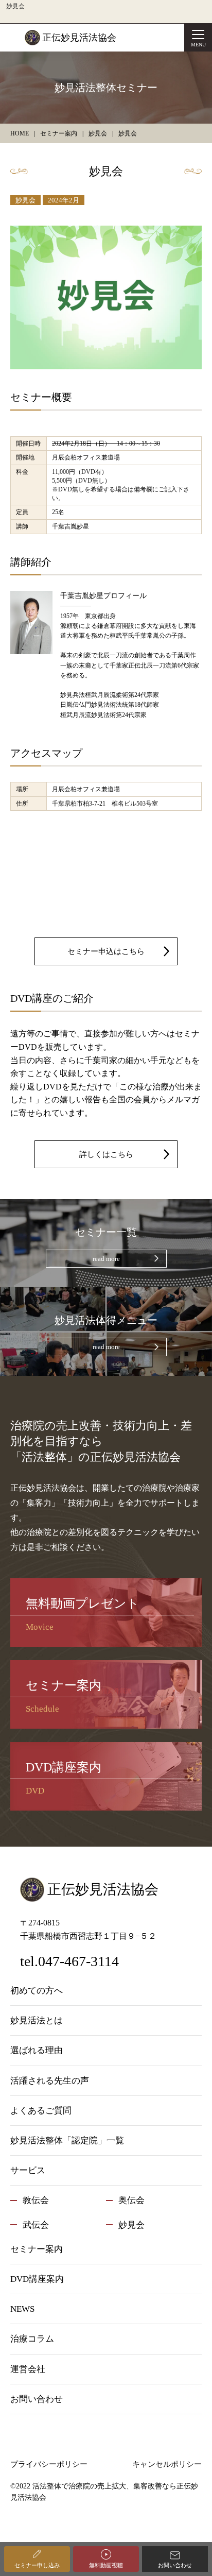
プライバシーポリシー (49, 2464)
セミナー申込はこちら (106, 951)
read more (106, 1259)
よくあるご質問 (41, 2111)
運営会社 (28, 2369)
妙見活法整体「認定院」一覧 (67, 2140)
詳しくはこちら (106, 1154)
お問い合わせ (175, 2565)
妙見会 (25, 200)
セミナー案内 (37, 2249)
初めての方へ (37, 1991)
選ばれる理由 (37, 2050)
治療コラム (32, 2339)
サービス (28, 2170)
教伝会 (36, 2200)
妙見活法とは (37, 2020)
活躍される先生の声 (50, 2081)
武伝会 (36, 2225)
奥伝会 (131, 2200)
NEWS (22, 2309)
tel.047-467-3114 (69, 1961)
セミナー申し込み (37, 2565)
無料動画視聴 (106, 2565)
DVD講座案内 (37, 2279)
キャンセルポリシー (167, 2464)
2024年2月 (64, 200)
